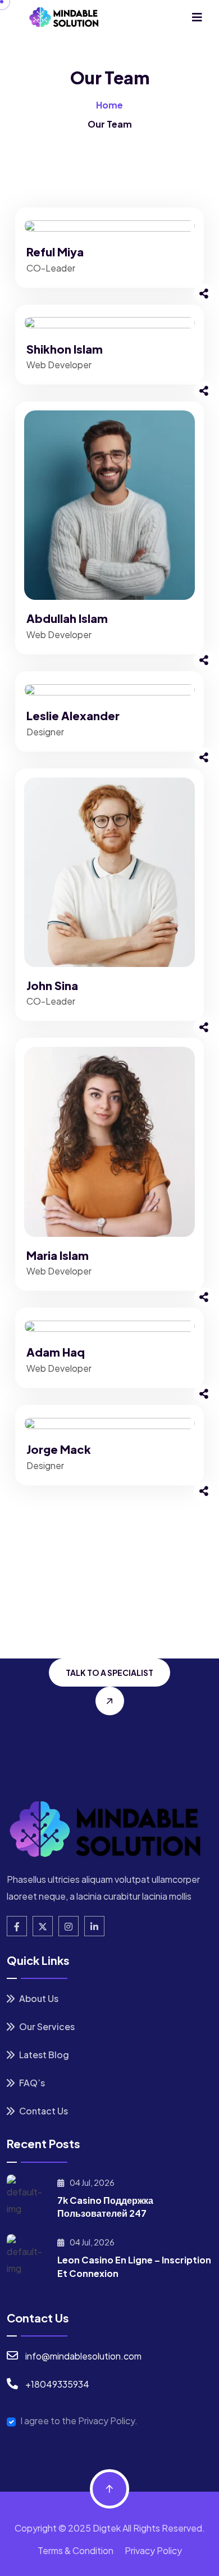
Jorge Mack (59, 1449)
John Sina (52, 985)
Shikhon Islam (65, 349)
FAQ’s (31, 2083)
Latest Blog (43, 2055)
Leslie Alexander (73, 715)
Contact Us (43, 2111)
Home (109, 105)
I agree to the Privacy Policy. (79, 2421)
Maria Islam (58, 1255)
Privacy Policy (153, 2550)
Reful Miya (55, 252)
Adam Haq (56, 1352)
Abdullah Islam (67, 618)
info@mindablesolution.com (83, 2356)
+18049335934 (57, 2384)
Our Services (46, 2026)
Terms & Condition (76, 2550)
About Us (38, 1998)
